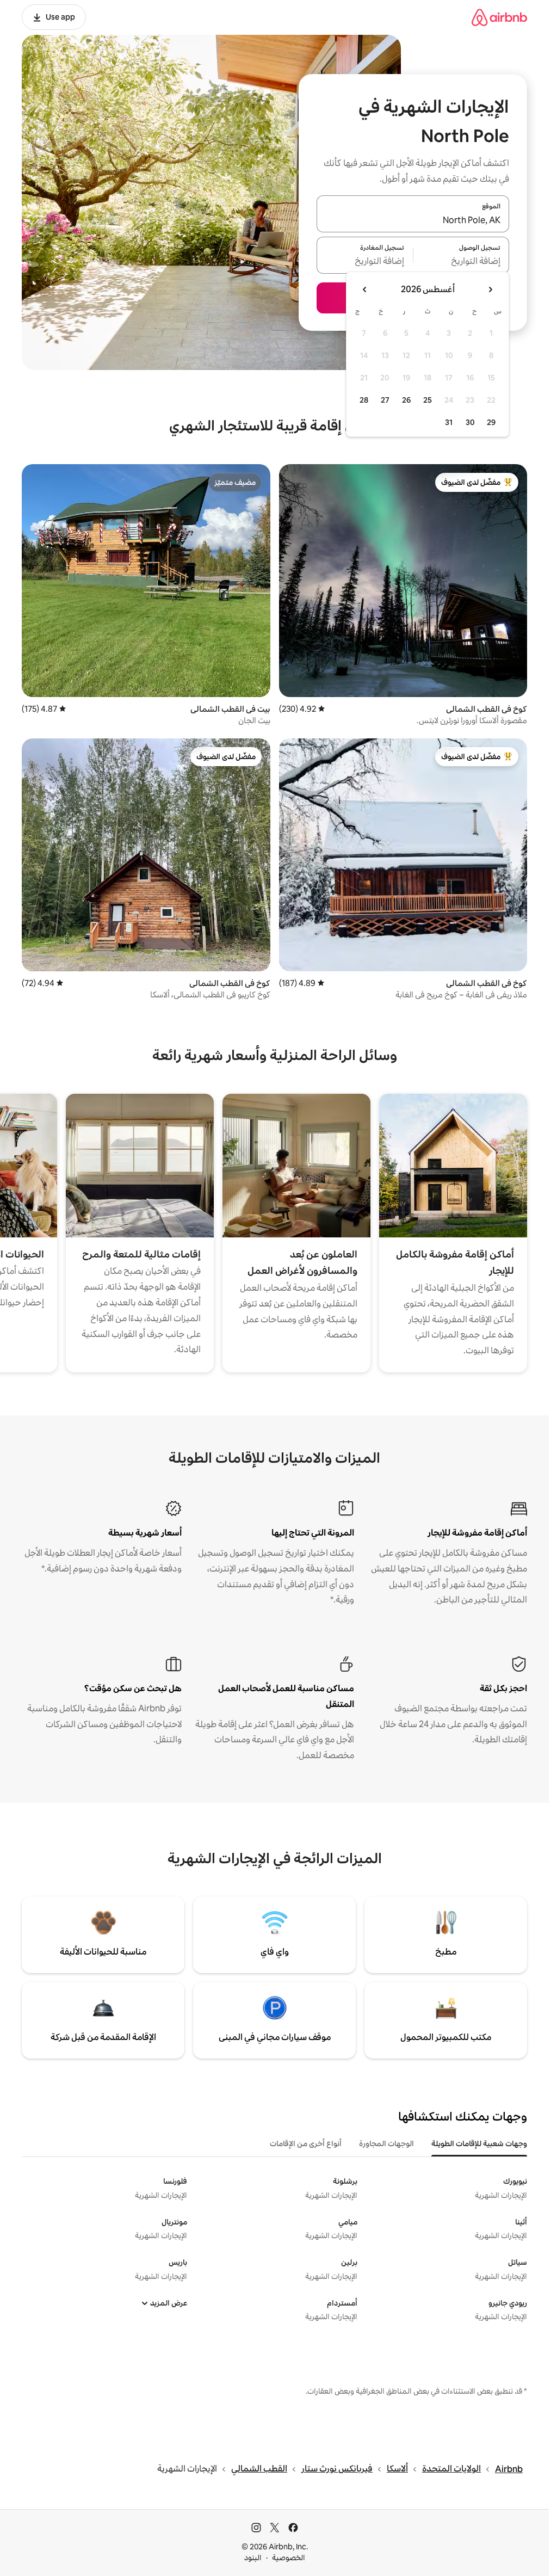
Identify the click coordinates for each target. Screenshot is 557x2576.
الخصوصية (289, 2557)
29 (491, 422)
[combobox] (413, 220)
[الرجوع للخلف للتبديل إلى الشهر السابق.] (490, 289)
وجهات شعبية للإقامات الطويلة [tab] (479, 2143)
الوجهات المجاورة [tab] (386, 2143)
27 (385, 400)
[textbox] (462, 262)
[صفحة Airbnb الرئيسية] (499, 17)
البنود (253, 2557)
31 (449, 422)
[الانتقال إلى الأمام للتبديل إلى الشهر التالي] (365, 289)
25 (428, 400)
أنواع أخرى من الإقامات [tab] (306, 2143)
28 (364, 400)
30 (470, 422)
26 (406, 400)
